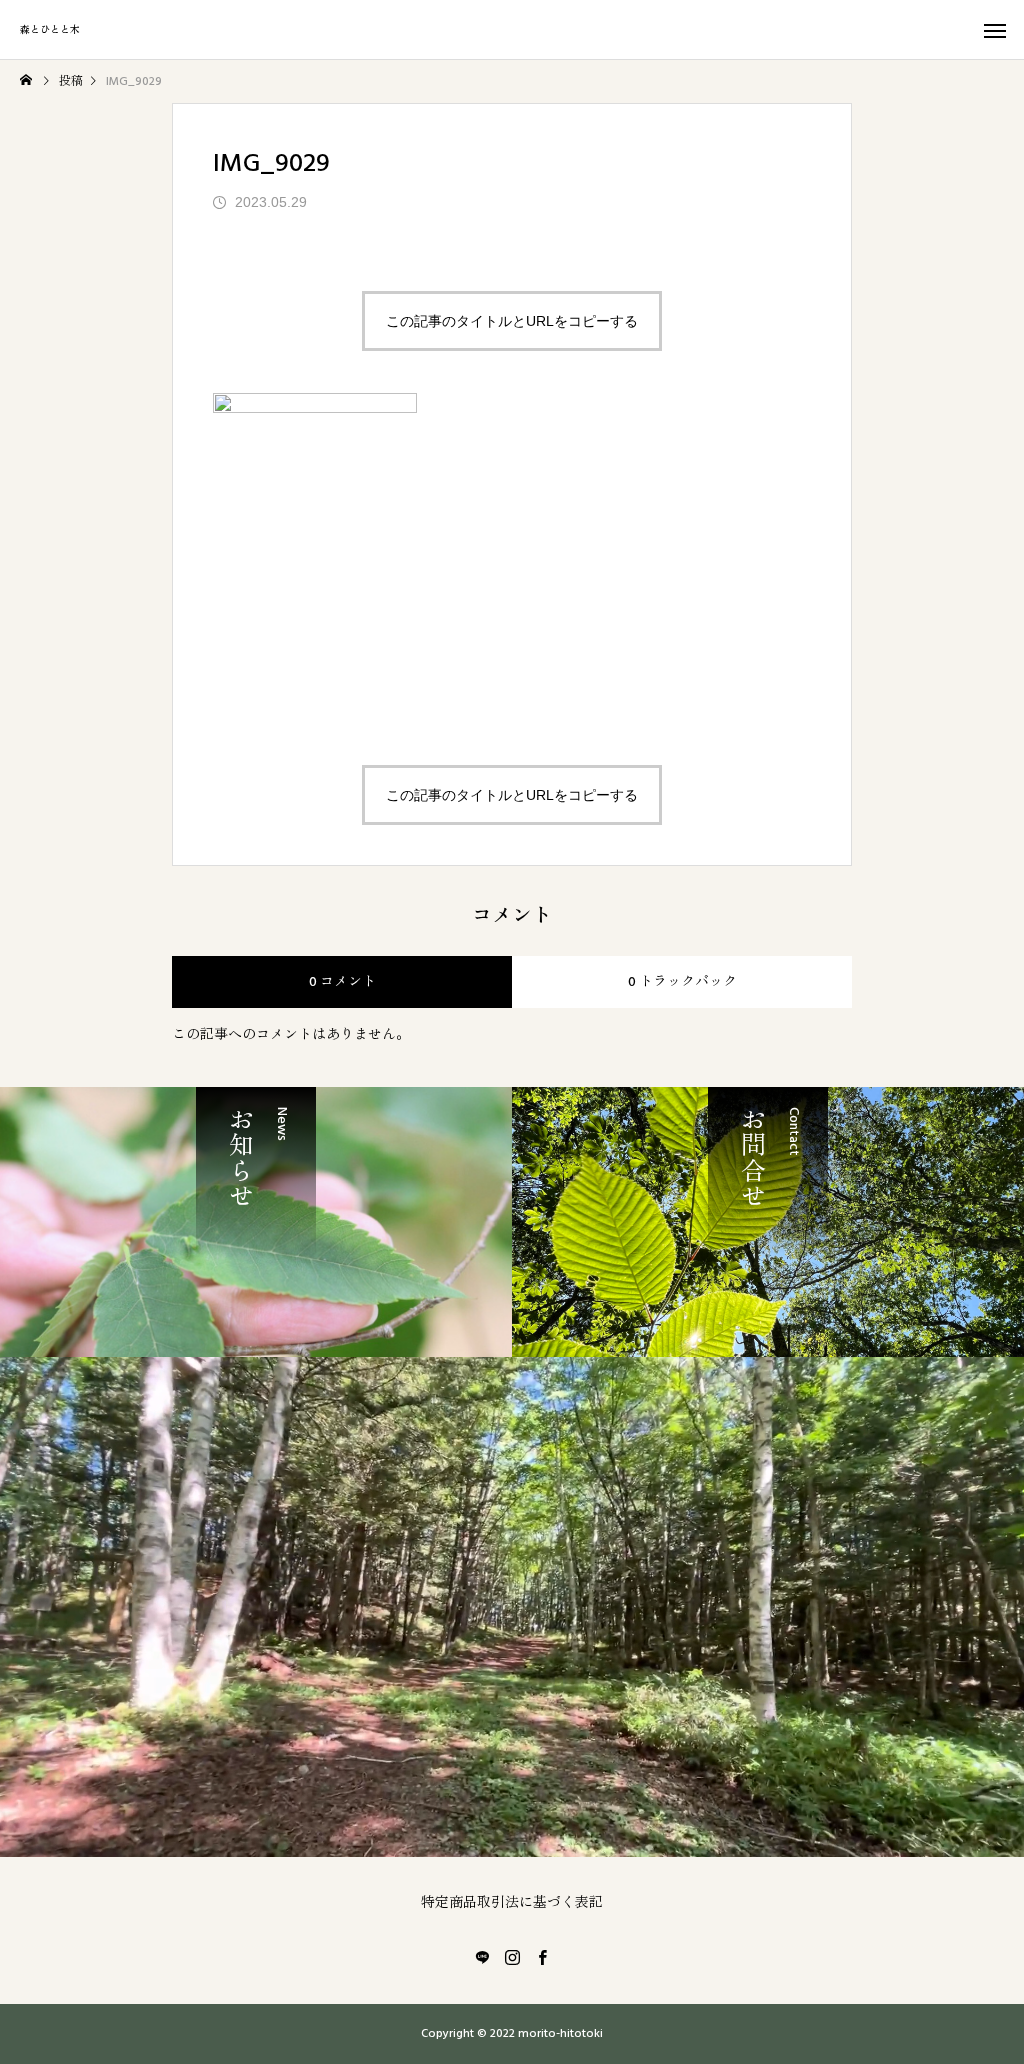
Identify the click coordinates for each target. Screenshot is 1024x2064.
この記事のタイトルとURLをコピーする (512, 321)
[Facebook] (542, 1957)
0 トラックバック (682, 982)
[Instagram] (512, 1957)
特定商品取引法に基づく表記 (512, 1903)
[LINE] (482, 1957)
